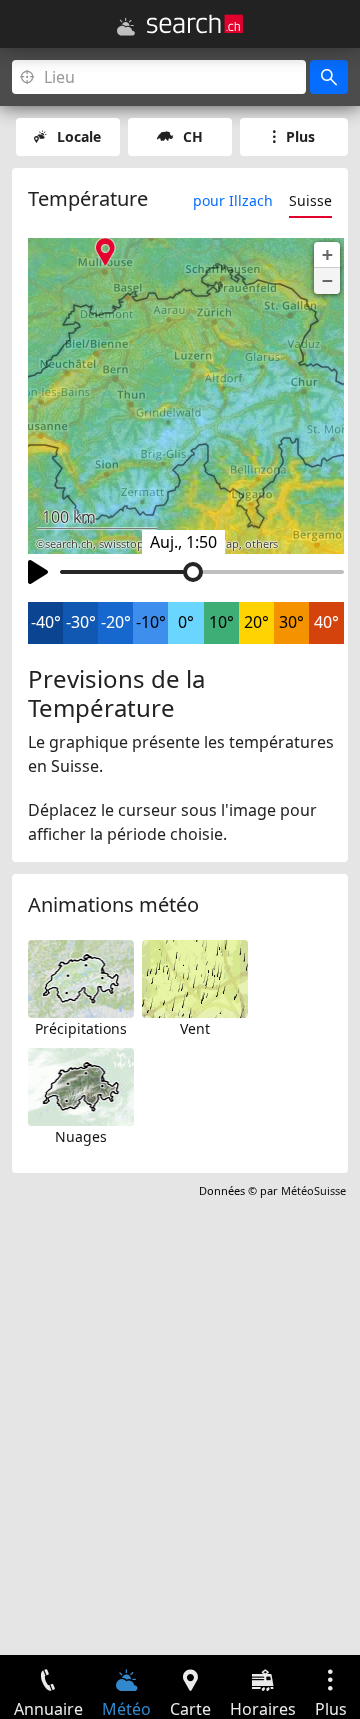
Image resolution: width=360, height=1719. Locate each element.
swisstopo (125, 544)
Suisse (310, 200)
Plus (300, 136)
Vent (195, 1028)
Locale (79, 136)
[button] (327, 255)
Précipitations (81, 1028)
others (261, 544)
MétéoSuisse (313, 1190)
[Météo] (126, 27)
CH (193, 136)
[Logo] (195, 24)
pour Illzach (233, 200)
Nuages (81, 1136)
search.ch (69, 544)
